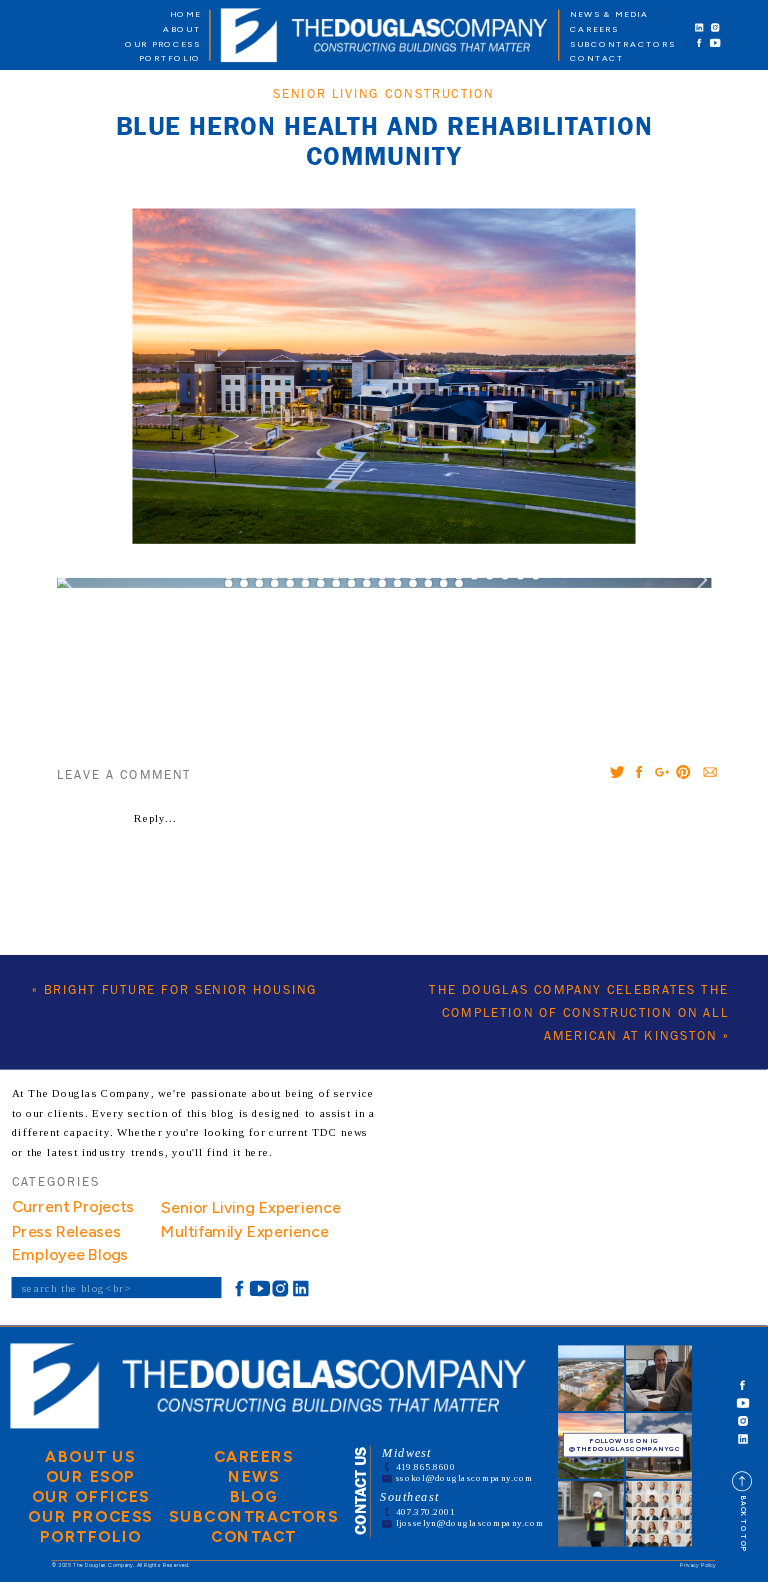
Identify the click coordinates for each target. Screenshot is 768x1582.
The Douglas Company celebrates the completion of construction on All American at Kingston (579, 1013)
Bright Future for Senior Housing (181, 990)
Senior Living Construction (383, 94)
